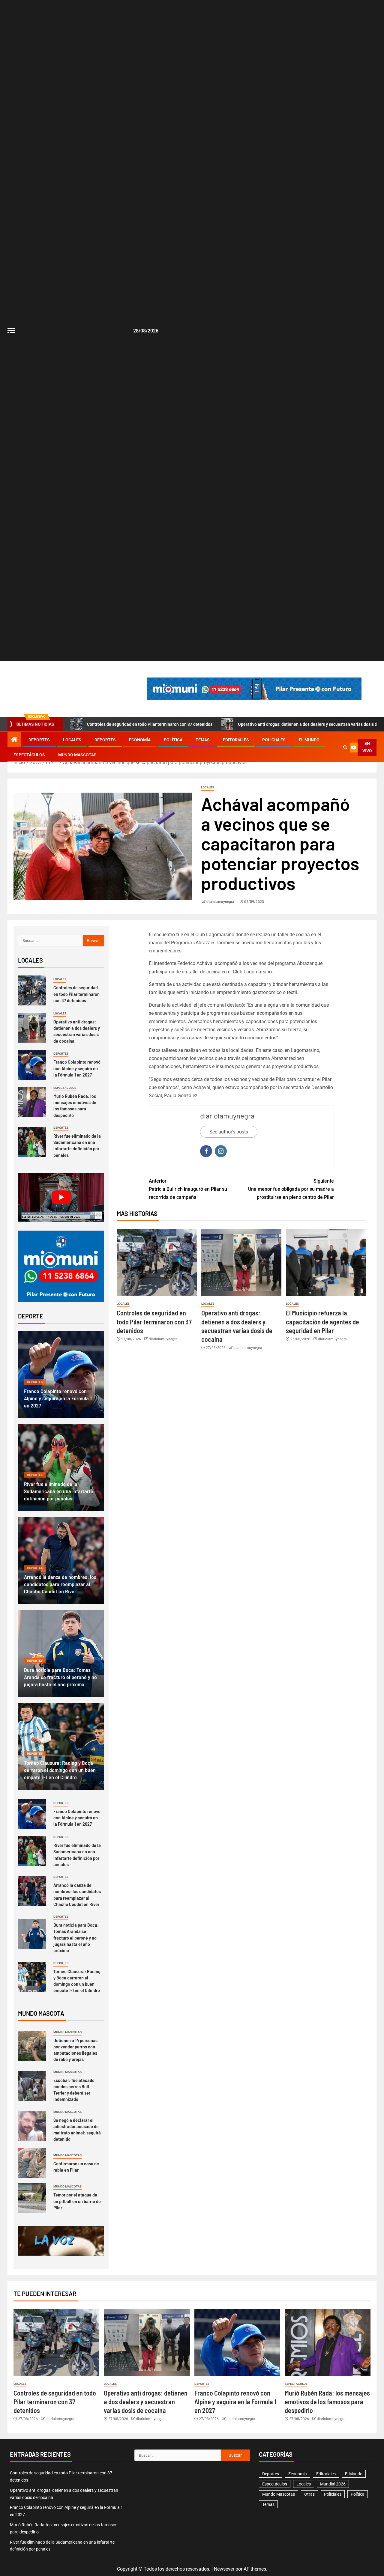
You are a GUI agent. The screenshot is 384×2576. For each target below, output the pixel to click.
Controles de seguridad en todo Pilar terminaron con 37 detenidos (150, 724)
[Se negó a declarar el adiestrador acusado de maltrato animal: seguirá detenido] (32, 2126)
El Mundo (309, 740)
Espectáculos (29, 755)
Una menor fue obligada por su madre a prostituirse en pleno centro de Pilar (291, 1189)
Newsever (224, 2569)
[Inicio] (14, 740)
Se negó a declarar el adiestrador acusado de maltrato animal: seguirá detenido (77, 2129)
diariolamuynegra (221, 902)
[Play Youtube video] (61, 1197)
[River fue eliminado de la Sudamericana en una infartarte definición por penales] (32, 1142)
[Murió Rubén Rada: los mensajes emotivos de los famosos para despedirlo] (32, 1102)
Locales (72, 740)
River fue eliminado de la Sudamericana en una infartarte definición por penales (77, 1145)
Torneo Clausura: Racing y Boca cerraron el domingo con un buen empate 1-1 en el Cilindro (60, 1770)
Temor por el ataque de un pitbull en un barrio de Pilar (77, 2201)
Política (173, 740)
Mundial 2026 (333, 2484)
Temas (203, 740)
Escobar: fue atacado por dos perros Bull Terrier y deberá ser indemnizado (74, 2090)
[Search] (345, 747)
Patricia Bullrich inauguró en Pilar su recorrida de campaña (188, 1189)
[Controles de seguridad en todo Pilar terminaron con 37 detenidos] (157, 1263)
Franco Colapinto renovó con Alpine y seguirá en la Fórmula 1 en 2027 (77, 1068)
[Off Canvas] (11, 331)
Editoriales (236, 740)
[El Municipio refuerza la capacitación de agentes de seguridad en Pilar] (326, 1263)
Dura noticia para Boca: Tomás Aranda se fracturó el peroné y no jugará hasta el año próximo (60, 1677)
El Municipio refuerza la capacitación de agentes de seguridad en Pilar (322, 1322)
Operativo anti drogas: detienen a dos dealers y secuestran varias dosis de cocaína (77, 1031)
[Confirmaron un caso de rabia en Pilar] (32, 2163)
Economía (140, 740)
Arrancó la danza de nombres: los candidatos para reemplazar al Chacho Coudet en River (60, 1584)
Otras (309, 2494)
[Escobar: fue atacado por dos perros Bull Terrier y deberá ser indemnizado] (32, 2086)
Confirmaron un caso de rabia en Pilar (76, 2167)
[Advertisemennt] (254, 688)
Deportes (39, 740)
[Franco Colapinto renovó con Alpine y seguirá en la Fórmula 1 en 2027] (32, 1065)
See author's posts (229, 1132)
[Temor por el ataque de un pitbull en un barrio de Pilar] (32, 2198)
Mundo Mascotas (77, 755)
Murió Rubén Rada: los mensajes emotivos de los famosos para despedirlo (75, 1105)
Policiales (274, 740)
